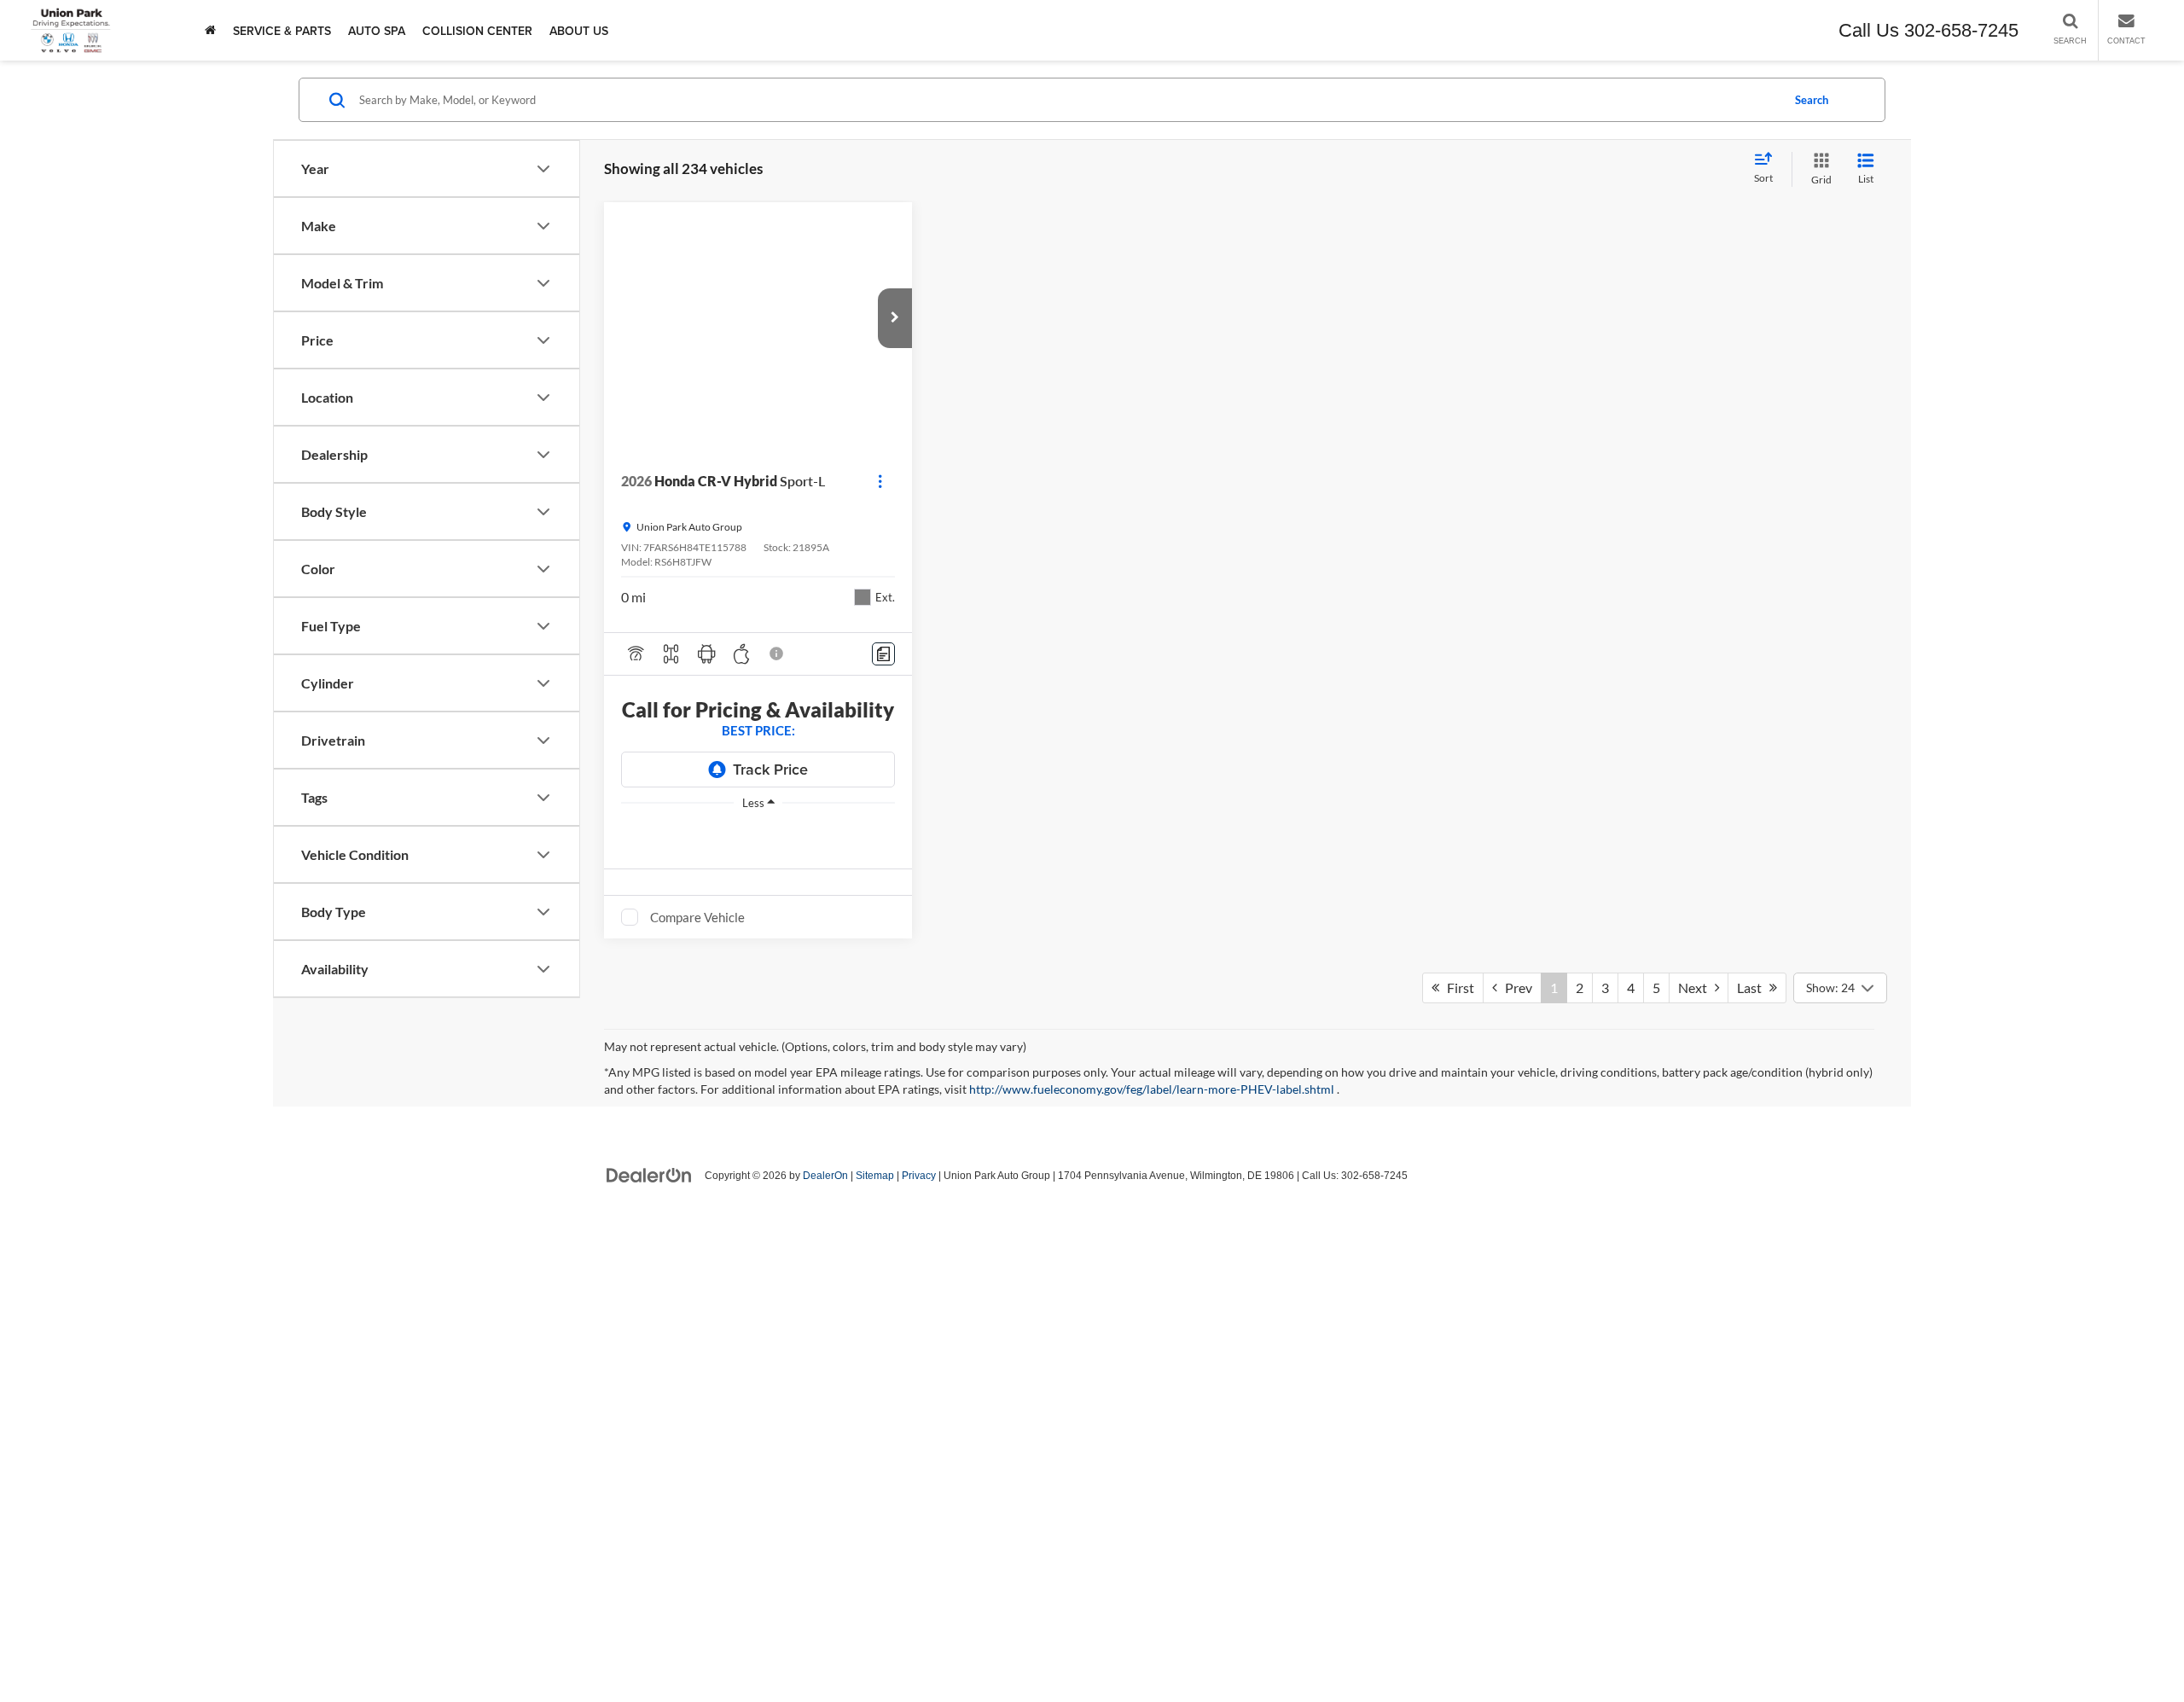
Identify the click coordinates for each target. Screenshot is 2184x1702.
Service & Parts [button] (282, 31)
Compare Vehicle (697, 917)
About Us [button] (579, 31)
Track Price (770, 769)
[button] (895, 318)
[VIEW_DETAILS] (1083, 318)
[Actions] (880, 481)
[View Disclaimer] (777, 653)
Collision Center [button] (477, 31)
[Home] (210, 30)
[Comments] (883, 654)
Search (1812, 100)
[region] (758, 828)
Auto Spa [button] (377, 31)
